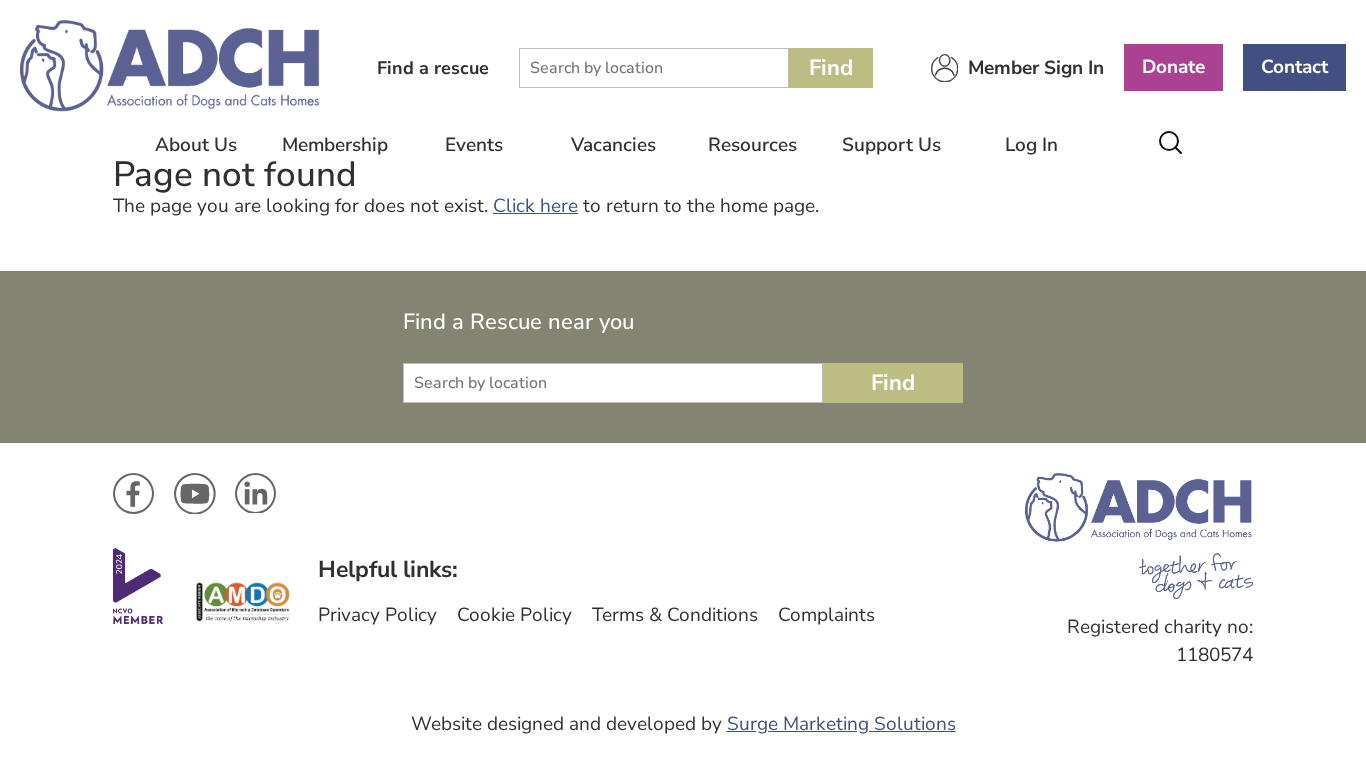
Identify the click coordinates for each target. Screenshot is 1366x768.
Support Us (891, 145)
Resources (752, 145)
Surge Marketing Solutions (841, 724)
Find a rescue (433, 68)
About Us (196, 145)
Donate (1173, 67)
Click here (535, 206)
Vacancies (613, 145)
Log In (1031, 145)
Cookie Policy (514, 615)
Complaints (826, 615)
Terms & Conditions (675, 615)
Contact (1294, 67)
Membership (335, 145)
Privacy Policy (377, 615)
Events (474, 145)
